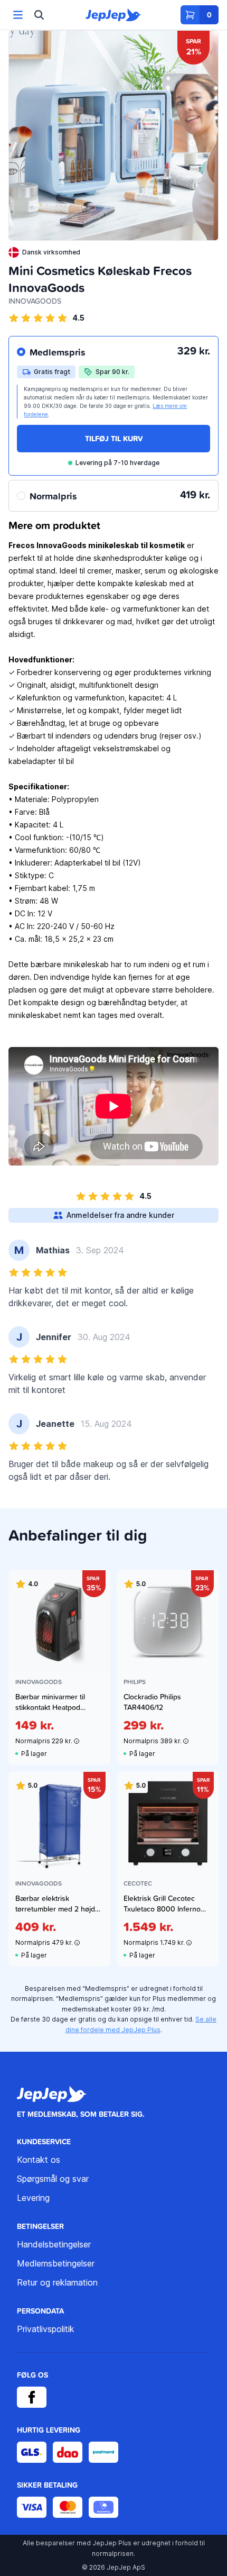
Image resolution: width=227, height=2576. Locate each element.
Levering (33, 2198)
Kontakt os (39, 2160)
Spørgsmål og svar (53, 2179)
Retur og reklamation (57, 2282)
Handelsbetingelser (54, 2244)
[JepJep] (113, 15)
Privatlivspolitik (46, 2329)
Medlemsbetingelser (56, 2263)
